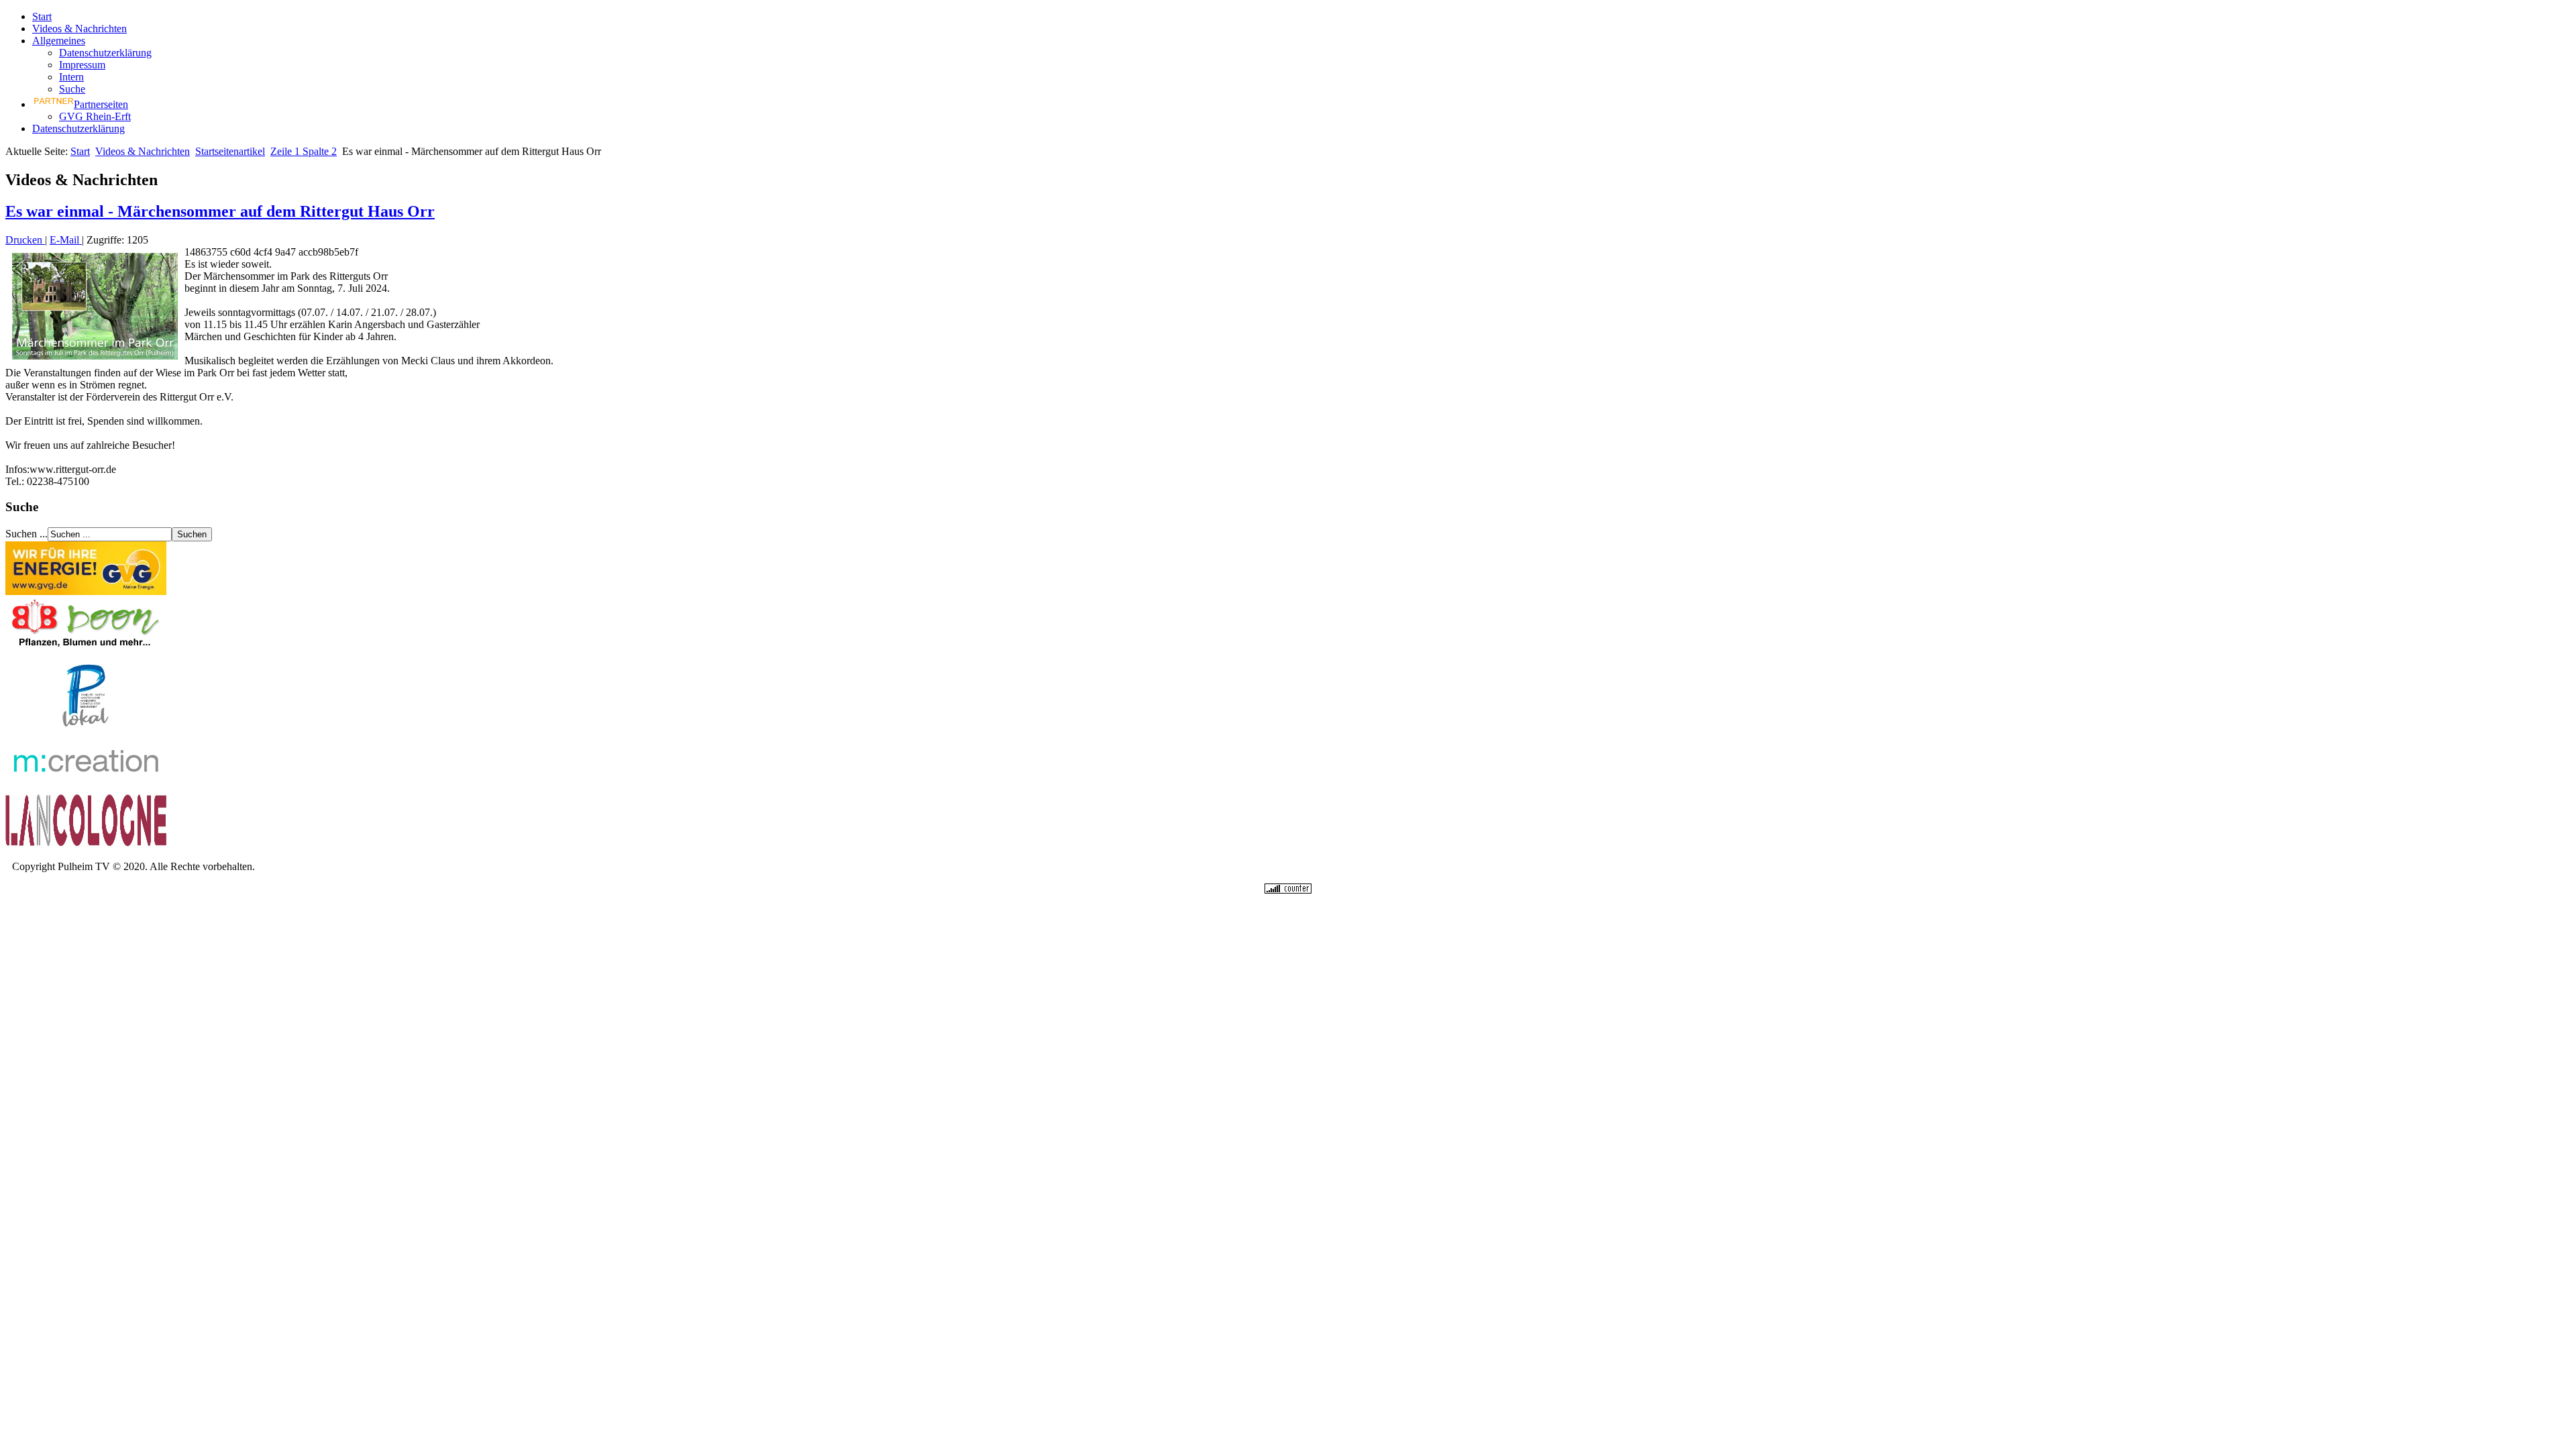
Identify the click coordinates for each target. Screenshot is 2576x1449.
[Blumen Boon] (86, 648)
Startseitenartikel (230, 151)
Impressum (82, 65)
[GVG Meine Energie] (86, 591)
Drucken (25, 240)
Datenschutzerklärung (105, 53)
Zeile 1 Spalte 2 (304, 151)
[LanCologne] (86, 844)
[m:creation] (86, 787)
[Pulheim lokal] (86, 731)
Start (42, 16)
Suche (72, 89)
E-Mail (66, 240)
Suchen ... (26, 534)
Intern (71, 77)
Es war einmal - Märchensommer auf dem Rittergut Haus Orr (220, 211)
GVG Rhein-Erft (95, 116)
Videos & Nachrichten (79, 29)
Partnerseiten (101, 104)
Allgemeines (59, 41)
